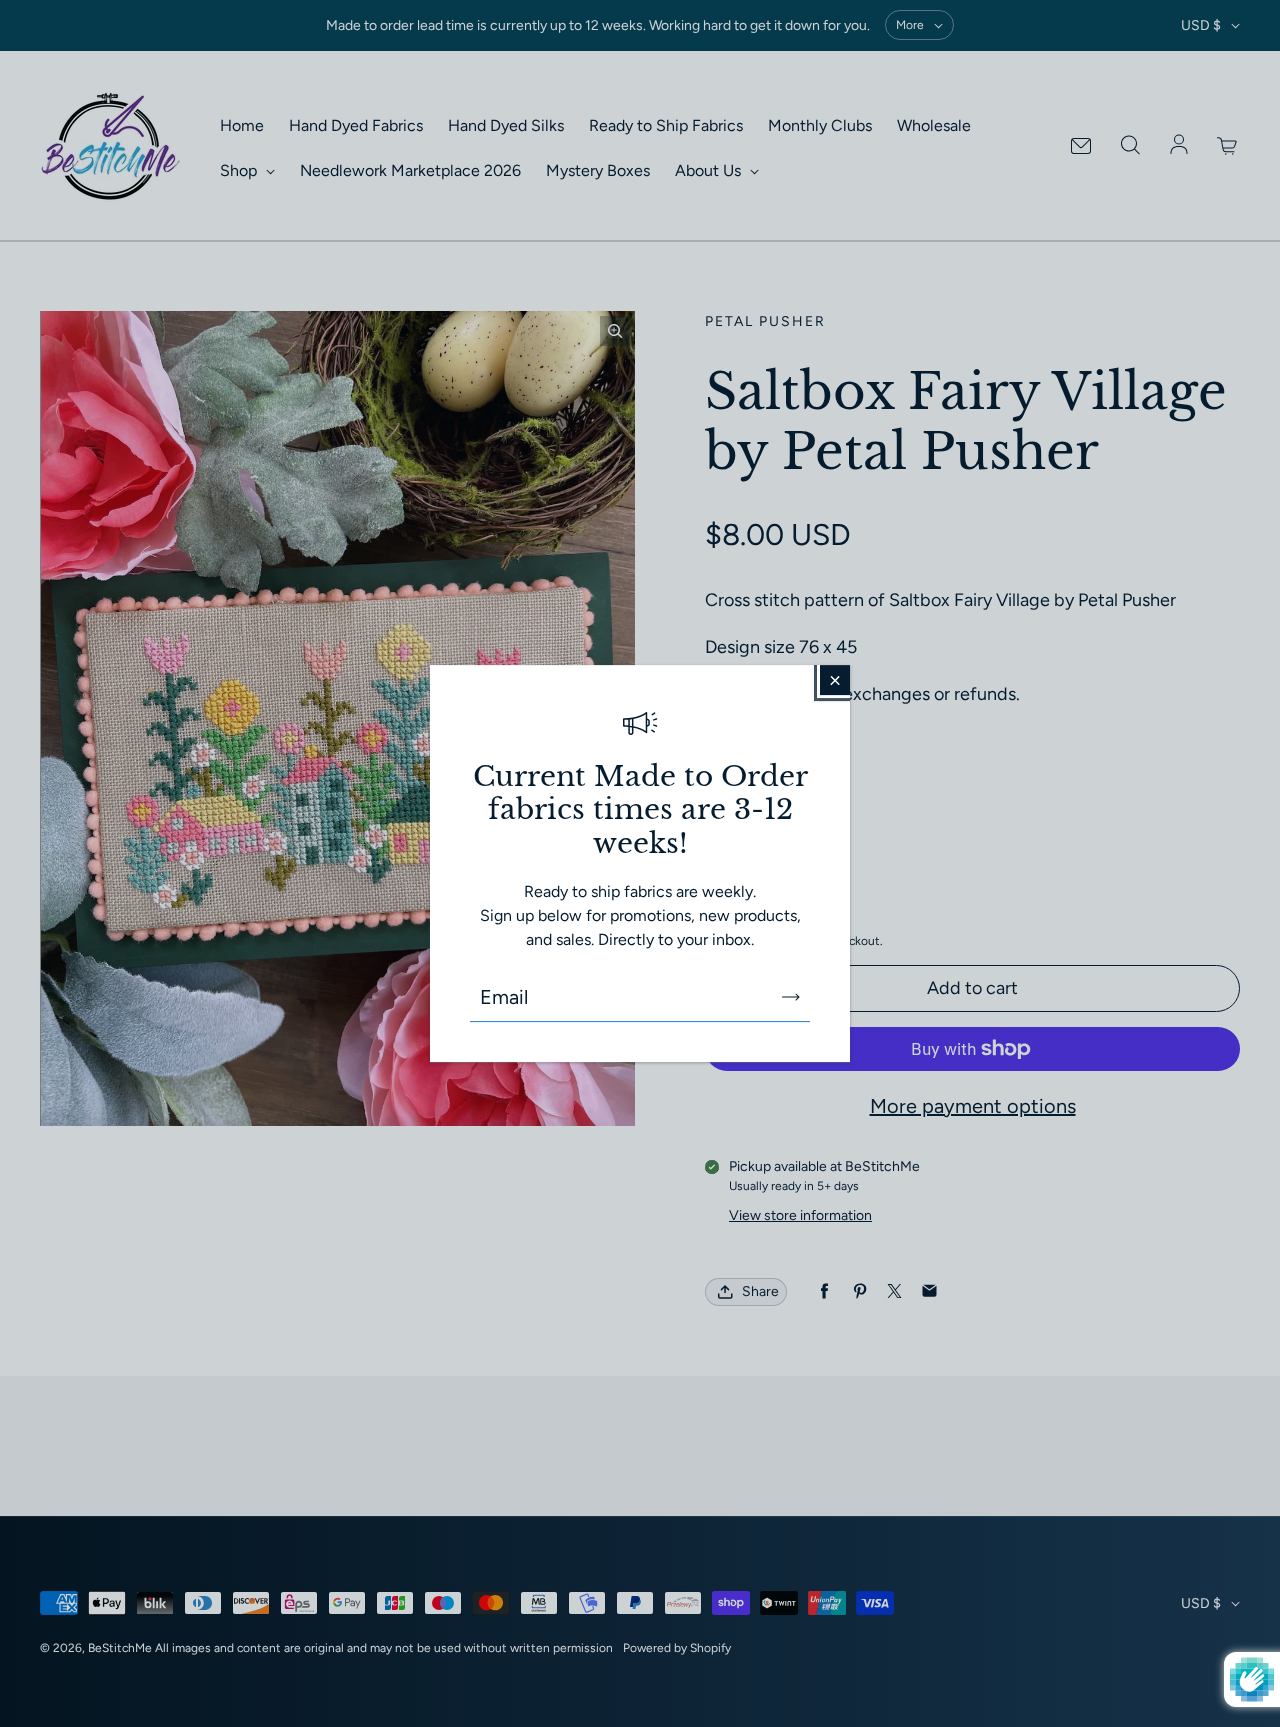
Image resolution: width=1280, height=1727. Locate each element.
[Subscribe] (791, 997)
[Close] (835, 680)
